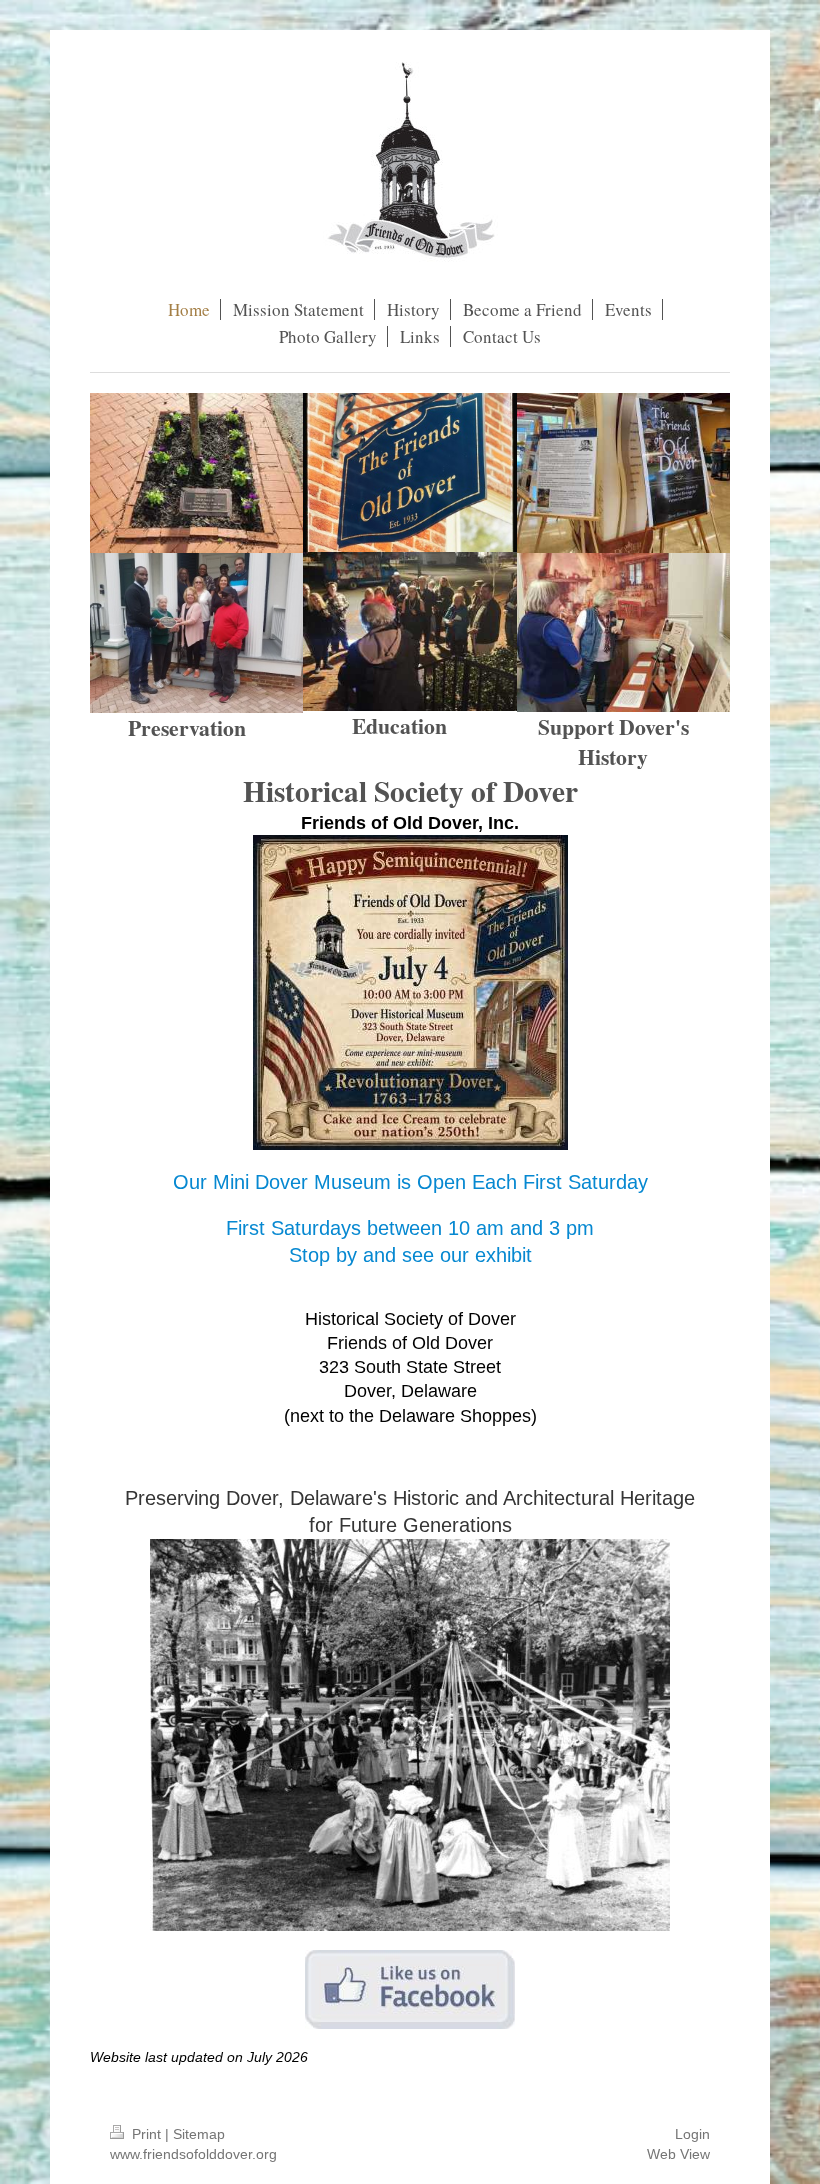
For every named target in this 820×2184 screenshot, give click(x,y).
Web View (678, 2154)
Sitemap (199, 2134)
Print (146, 2134)
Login (692, 2134)
